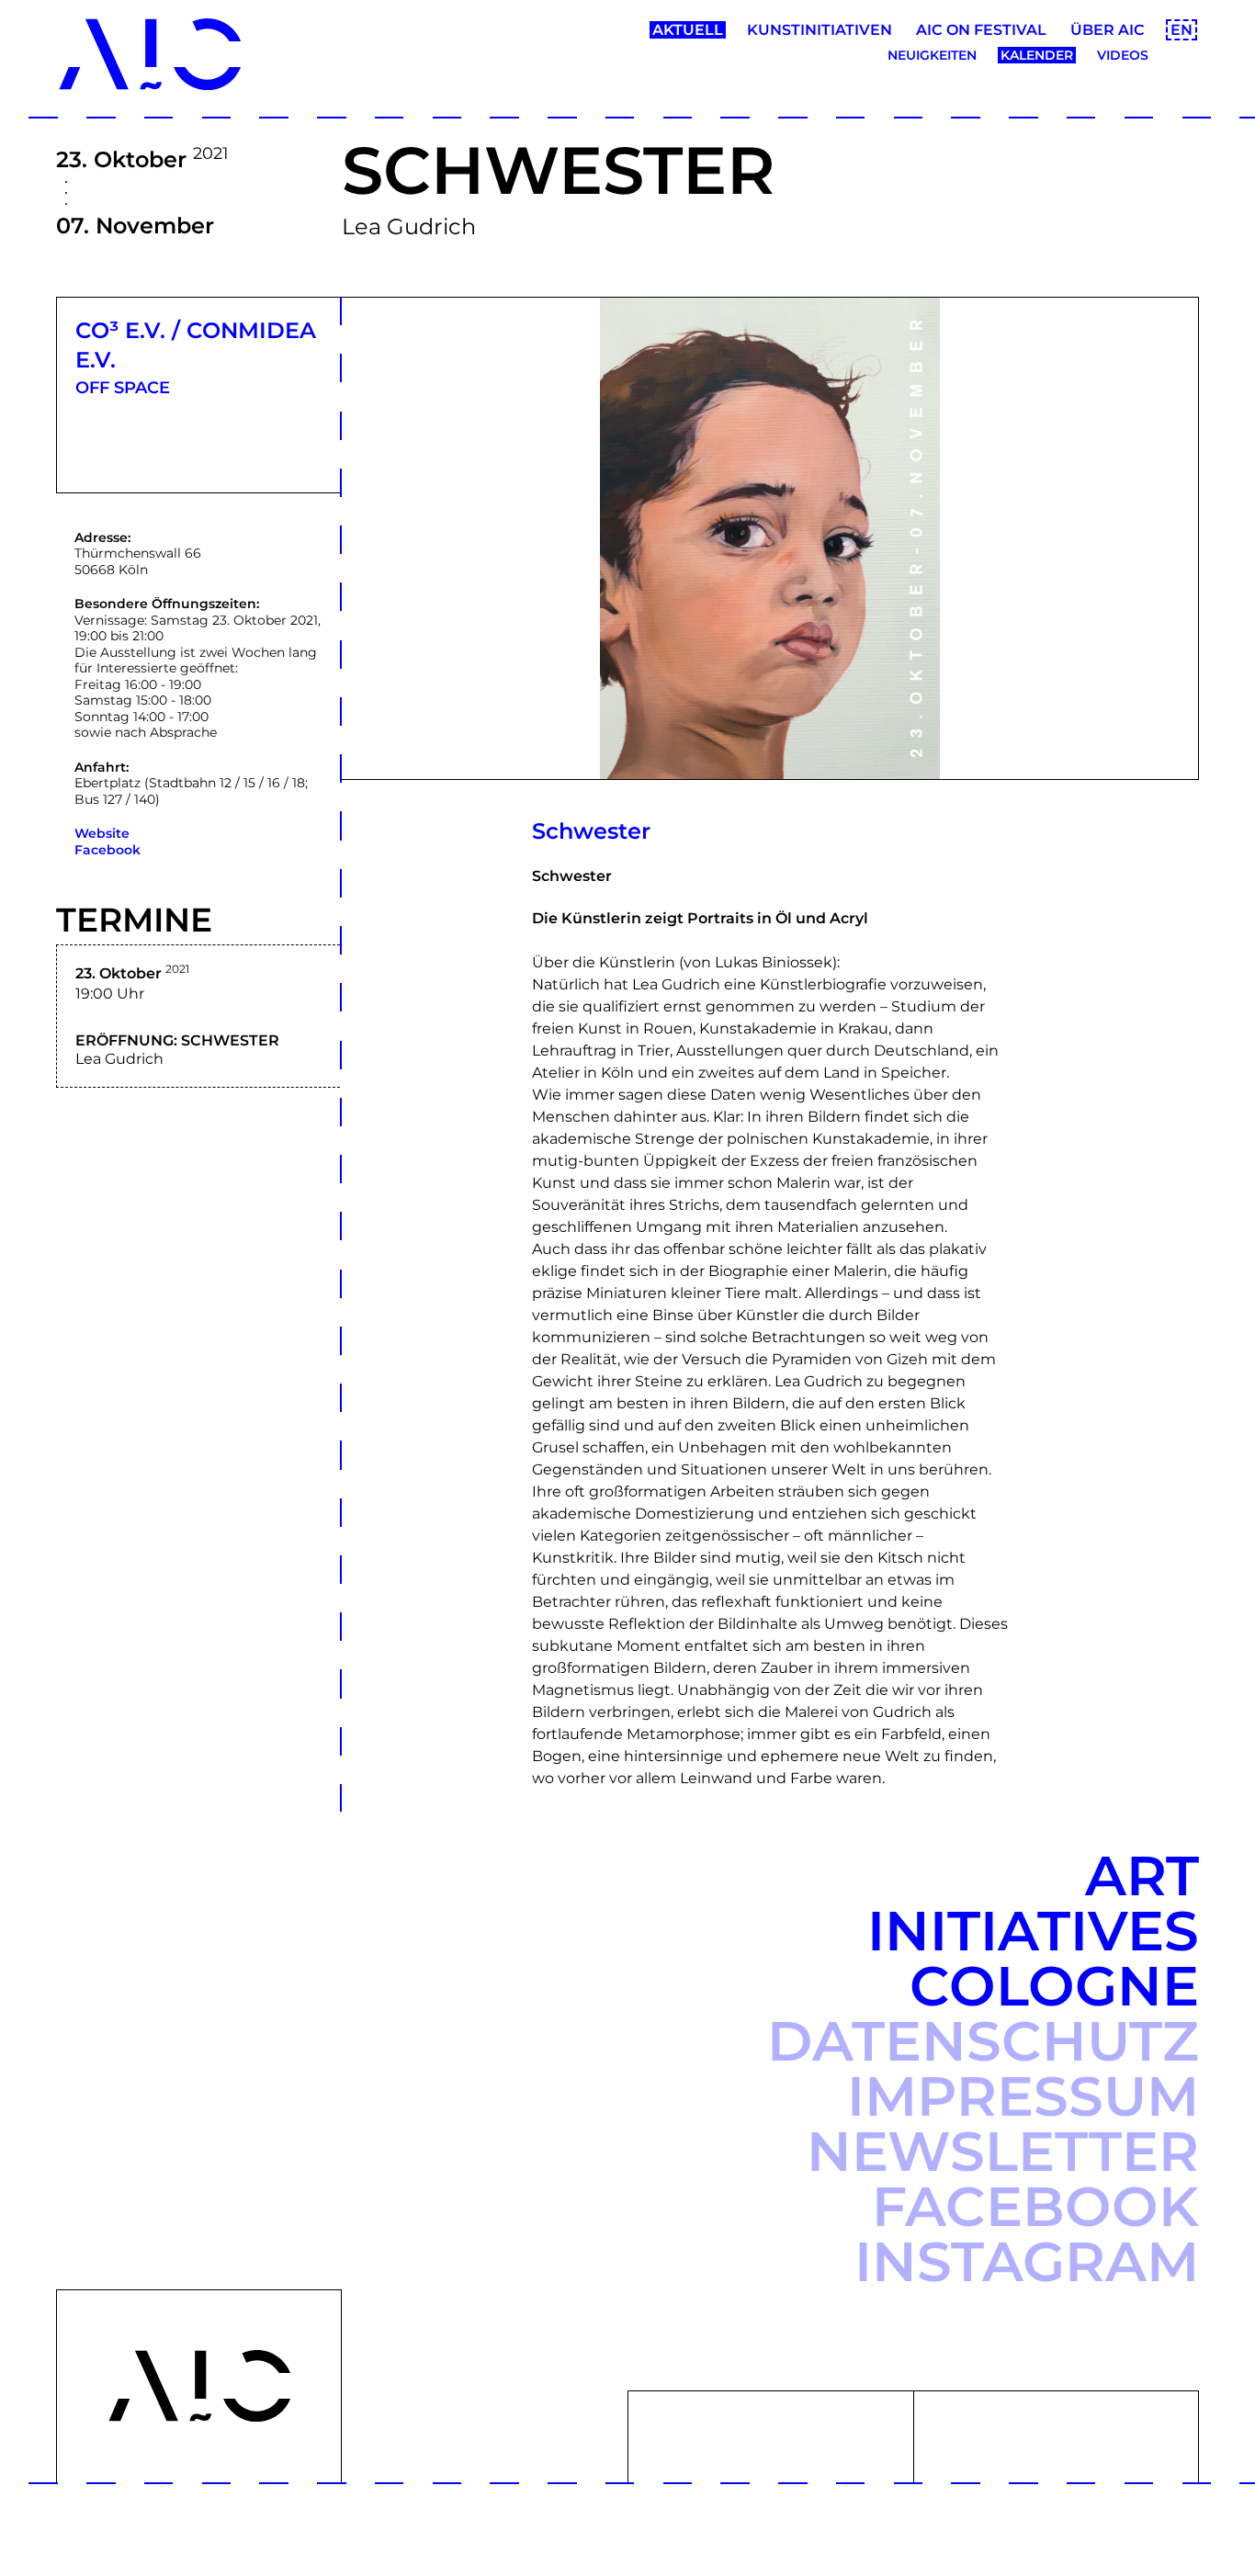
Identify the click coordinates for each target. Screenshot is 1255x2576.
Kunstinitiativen (820, 30)
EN (1182, 30)
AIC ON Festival (981, 30)
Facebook (107, 850)
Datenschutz (983, 2041)
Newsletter (1003, 2151)
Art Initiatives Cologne (1033, 1931)
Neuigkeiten (932, 55)
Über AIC (1108, 30)
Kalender (1037, 55)
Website (102, 833)
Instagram (1027, 2261)
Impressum (1023, 2096)
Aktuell (688, 30)
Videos (1123, 55)
